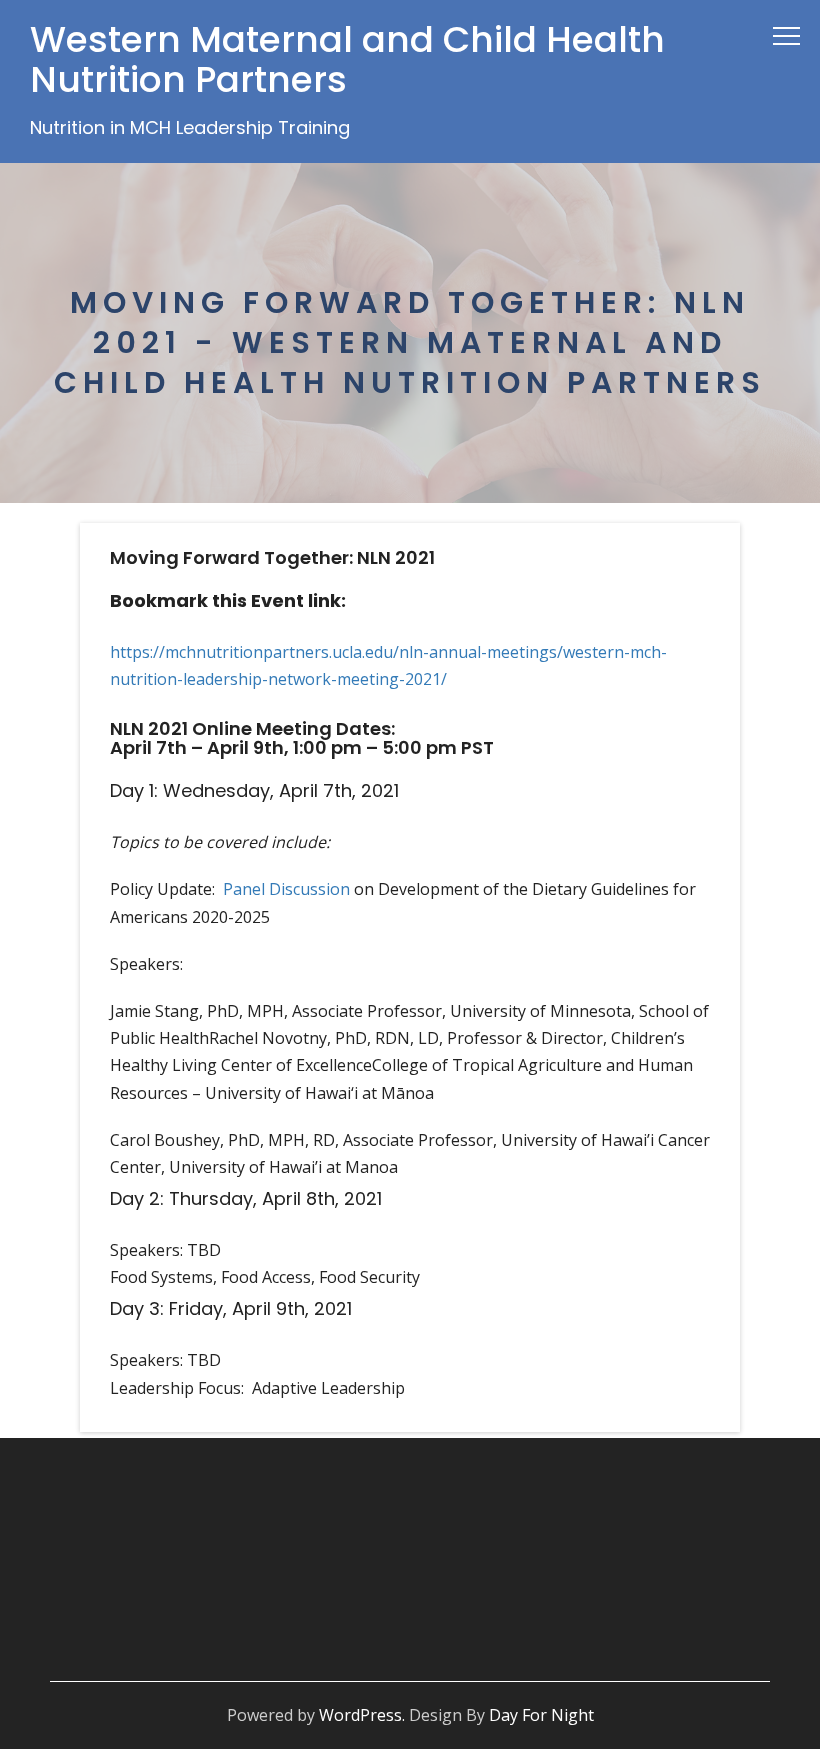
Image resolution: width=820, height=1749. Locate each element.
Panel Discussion (286, 889)
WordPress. (362, 1715)
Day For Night (541, 1715)
